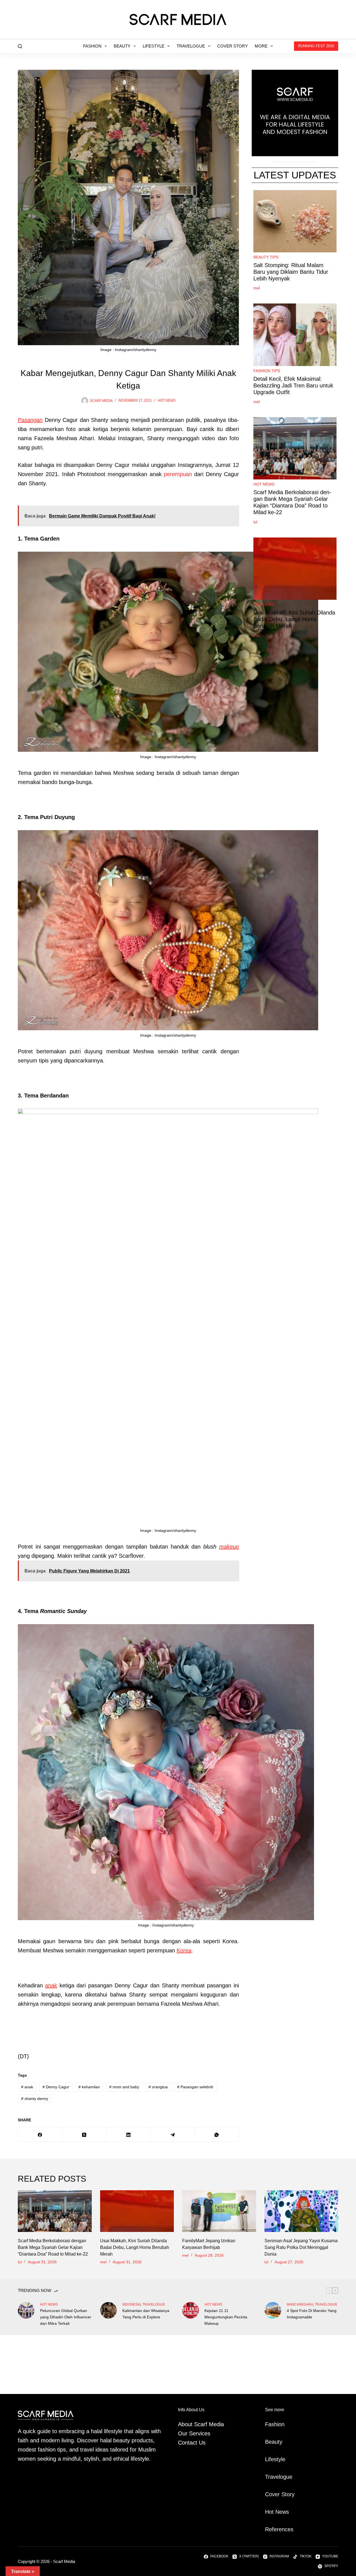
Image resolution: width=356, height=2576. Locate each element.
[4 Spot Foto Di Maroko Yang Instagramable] (273, 2310)
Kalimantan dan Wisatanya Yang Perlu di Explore (146, 2314)
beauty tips (266, 257)
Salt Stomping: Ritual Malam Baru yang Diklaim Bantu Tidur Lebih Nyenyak (291, 272)
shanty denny (35, 2099)
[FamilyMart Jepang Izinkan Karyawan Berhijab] (219, 2211)
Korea (184, 1950)
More (261, 46)
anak (51, 1985)
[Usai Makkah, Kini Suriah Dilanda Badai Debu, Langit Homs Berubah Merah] (137, 2211)
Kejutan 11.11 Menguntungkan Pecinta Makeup (226, 2317)
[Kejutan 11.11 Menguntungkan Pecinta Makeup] (191, 2310)
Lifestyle (154, 46)
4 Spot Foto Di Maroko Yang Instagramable (312, 2314)
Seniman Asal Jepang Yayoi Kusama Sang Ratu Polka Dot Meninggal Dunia (301, 2247)
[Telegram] (173, 2135)
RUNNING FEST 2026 (316, 46)
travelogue (154, 2304)
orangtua (158, 2087)
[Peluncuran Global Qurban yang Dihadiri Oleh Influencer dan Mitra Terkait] (26, 2310)
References (279, 2529)
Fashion (92, 46)
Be (268, 2442)
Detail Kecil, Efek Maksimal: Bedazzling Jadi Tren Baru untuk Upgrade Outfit (293, 385)
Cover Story (233, 46)
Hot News (167, 400)
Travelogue (191, 46)
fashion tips (267, 371)
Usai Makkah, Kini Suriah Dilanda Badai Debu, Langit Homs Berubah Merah (294, 619)
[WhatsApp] (217, 2135)
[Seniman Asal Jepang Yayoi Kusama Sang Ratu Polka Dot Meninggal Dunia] (301, 2211)
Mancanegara (300, 2304)
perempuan (178, 474)
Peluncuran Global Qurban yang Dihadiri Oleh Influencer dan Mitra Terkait (66, 2317)
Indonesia (132, 2304)
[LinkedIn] (129, 2135)
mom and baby (124, 2087)
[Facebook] (40, 2135)
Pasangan (30, 420)
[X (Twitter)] (84, 2135)
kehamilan (89, 2087)
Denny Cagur (56, 2087)
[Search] (20, 46)
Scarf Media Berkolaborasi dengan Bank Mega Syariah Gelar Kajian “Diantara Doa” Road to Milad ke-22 (292, 502)
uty (279, 2442)
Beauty (122, 46)
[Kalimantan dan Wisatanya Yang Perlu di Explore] (108, 2310)
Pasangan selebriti (195, 2087)
